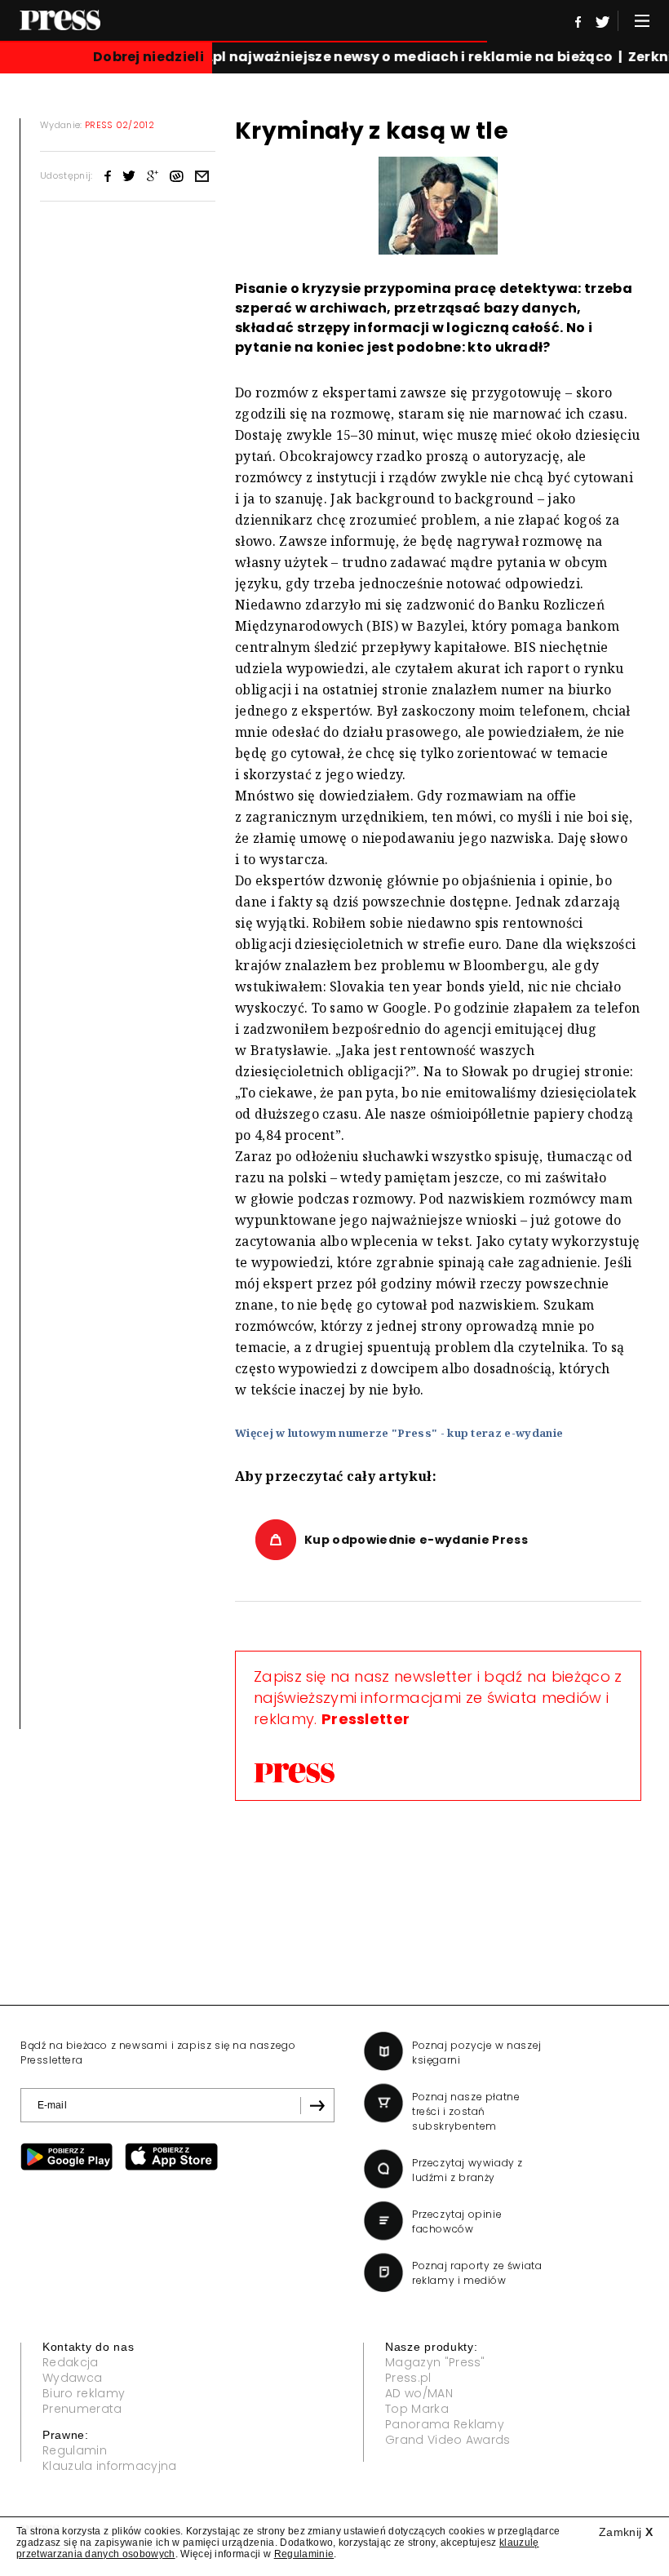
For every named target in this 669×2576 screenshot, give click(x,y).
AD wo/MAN (419, 2393)
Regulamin (75, 2450)
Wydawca (72, 2378)
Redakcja (71, 2362)
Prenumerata (82, 2409)
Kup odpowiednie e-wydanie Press (416, 1540)
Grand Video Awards (448, 2440)
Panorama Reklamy (445, 2424)
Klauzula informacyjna (110, 2466)
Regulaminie (304, 2554)
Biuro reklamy (84, 2393)
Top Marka (417, 2409)
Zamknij (626, 2532)
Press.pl (408, 2378)
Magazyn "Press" (435, 2362)
